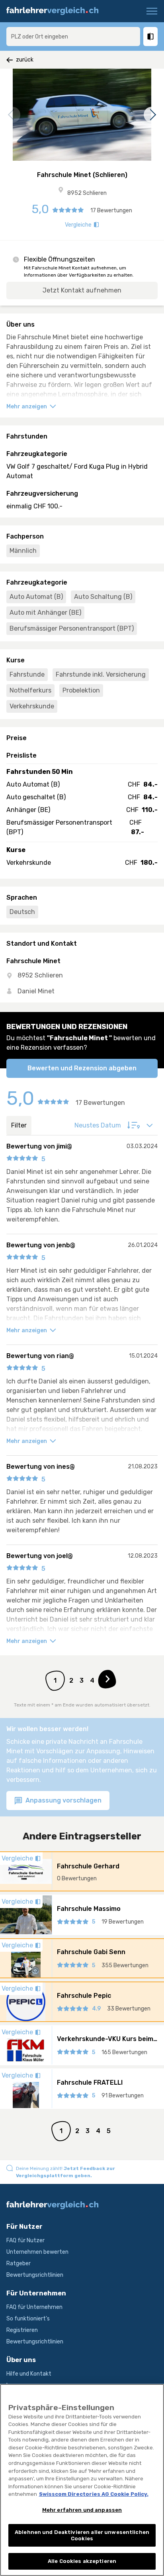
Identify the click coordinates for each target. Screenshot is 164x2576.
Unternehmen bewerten (37, 2252)
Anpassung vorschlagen (63, 1800)
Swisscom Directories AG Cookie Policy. (94, 2494)
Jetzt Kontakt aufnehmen (82, 290)
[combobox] (73, 37)
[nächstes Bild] (152, 115)
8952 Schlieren (87, 193)
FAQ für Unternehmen (34, 2307)
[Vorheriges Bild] (12, 115)
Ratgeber (19, 2263)
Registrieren (22, 2330)
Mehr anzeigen (27, 407)
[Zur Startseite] (56, 11)
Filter (19, 1125)
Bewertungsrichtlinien (35, 2275)
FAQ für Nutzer (25, 2240)
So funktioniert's (28, 2319)
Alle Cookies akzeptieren (82, 2561)
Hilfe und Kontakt (29, 2374)
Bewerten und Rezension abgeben (82, 1068)
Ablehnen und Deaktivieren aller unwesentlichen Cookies (82, 2535)
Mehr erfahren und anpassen (82, 2510)
